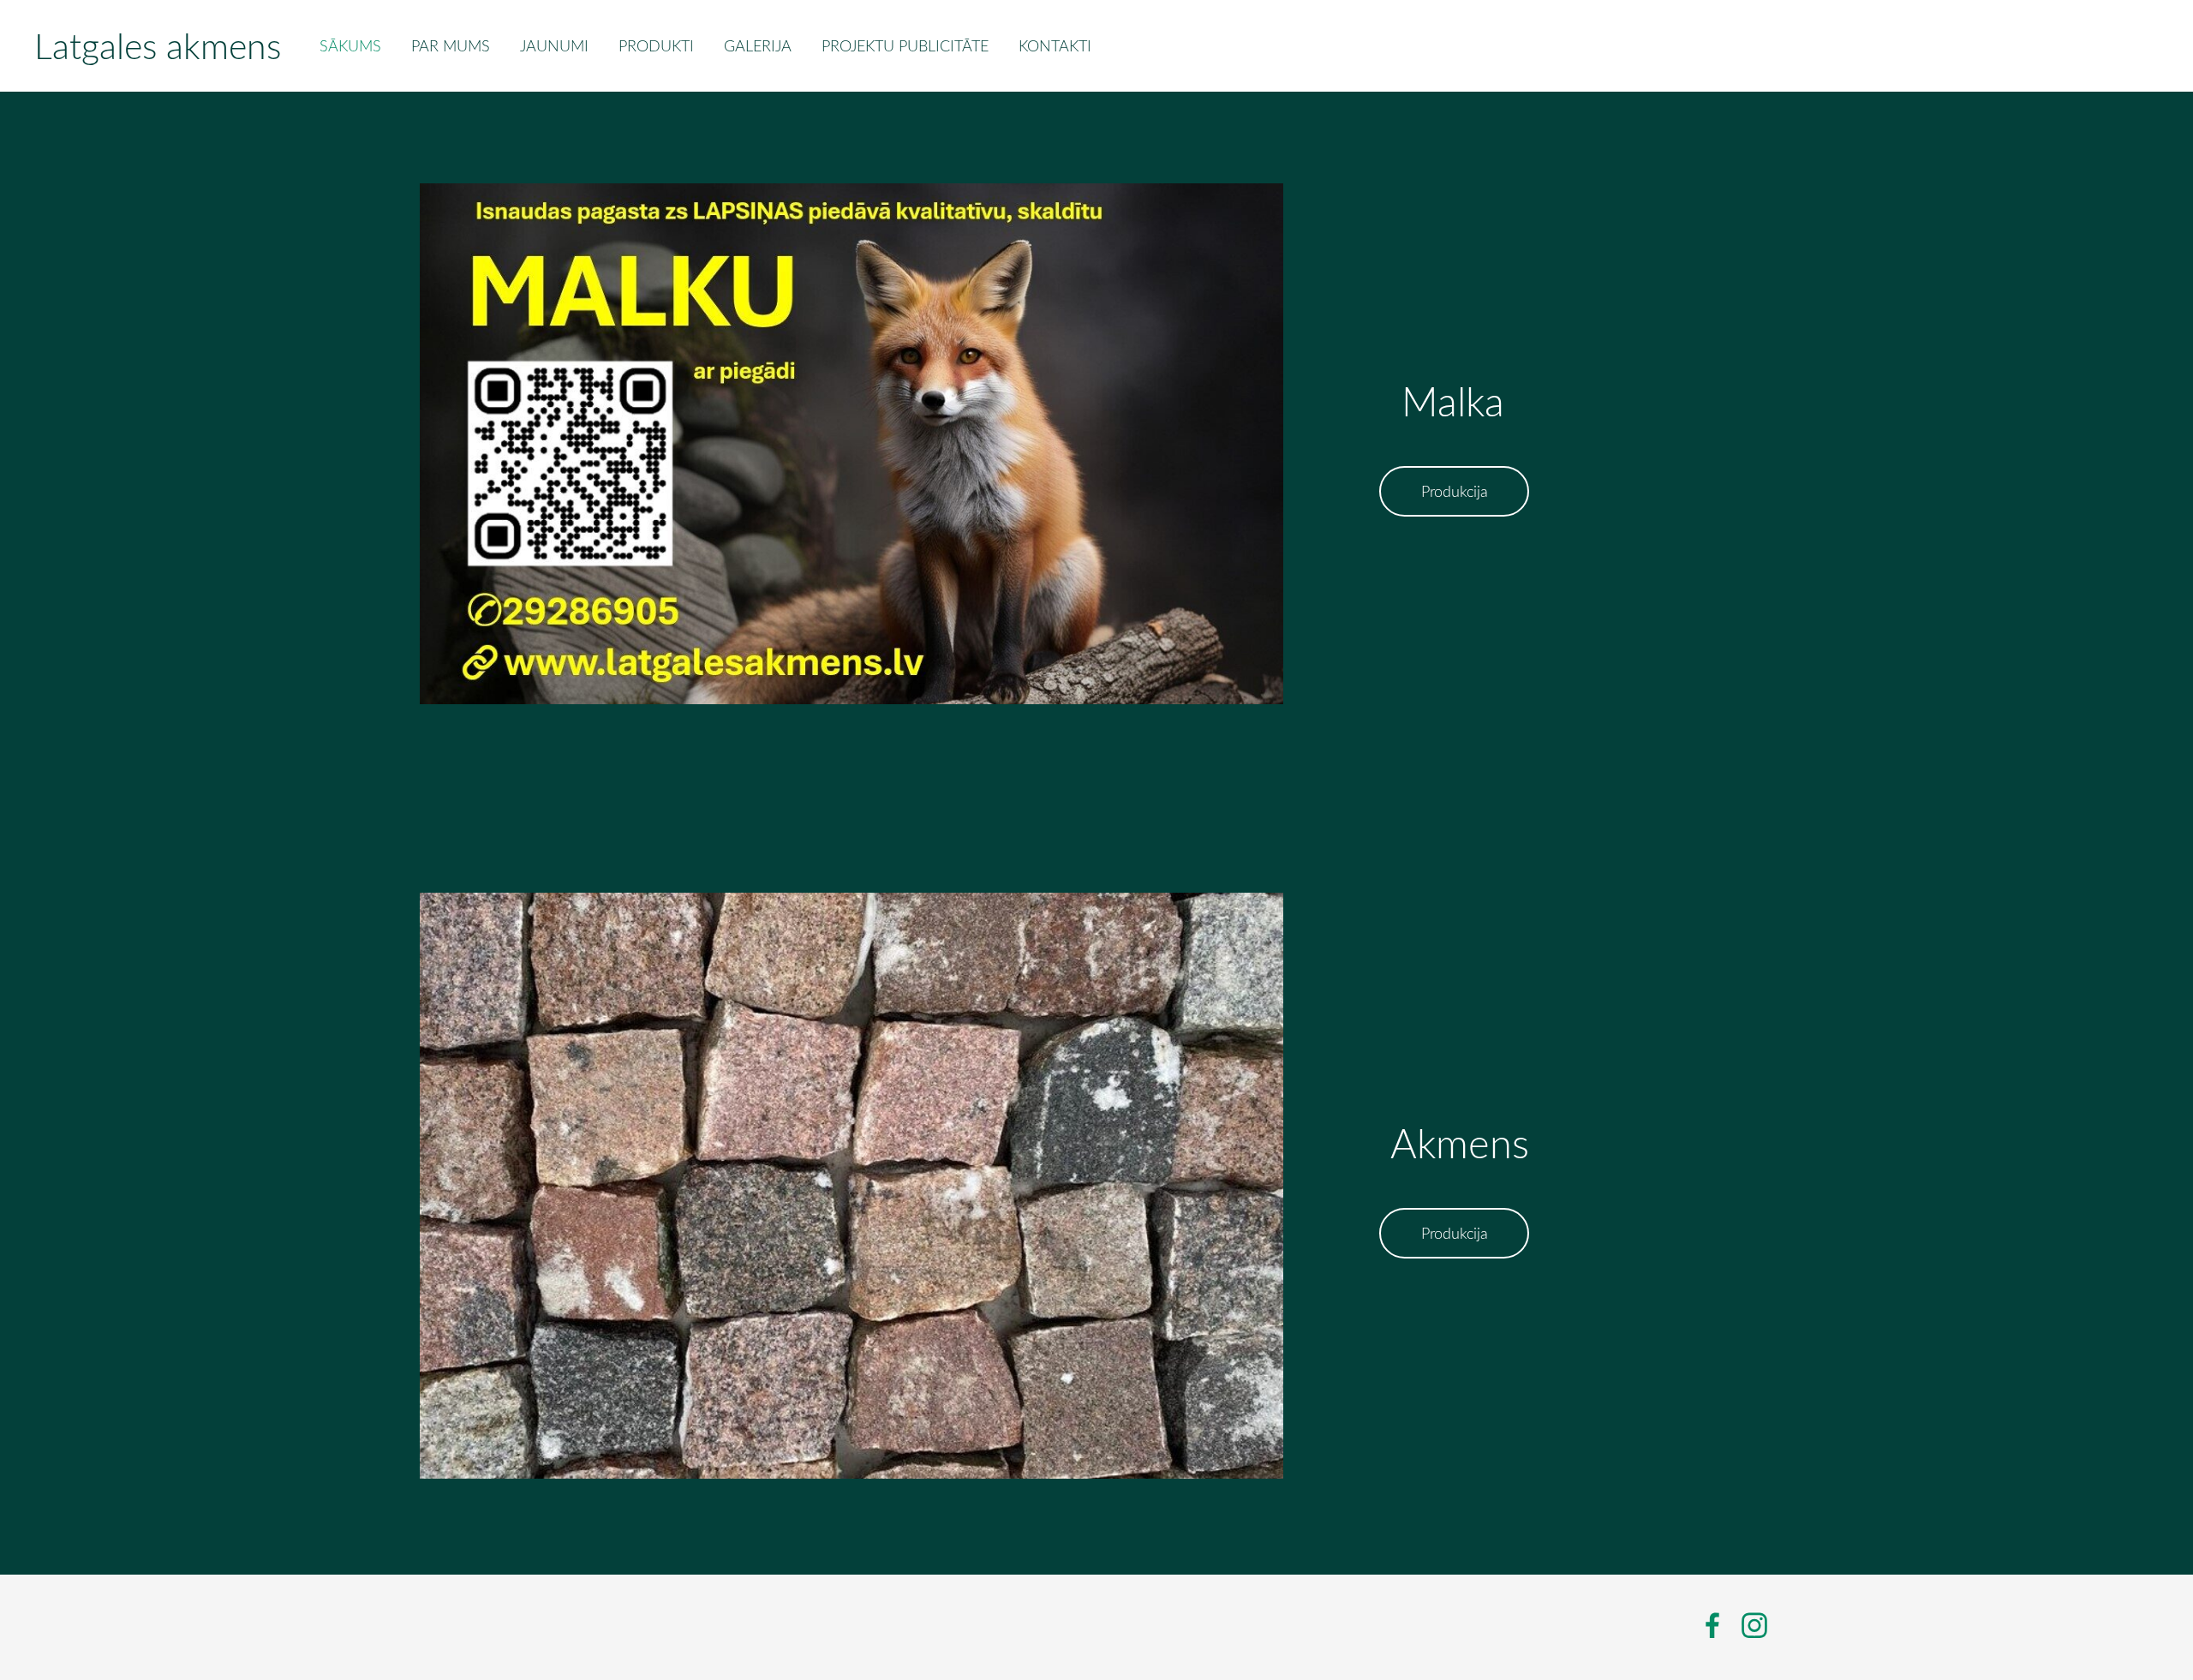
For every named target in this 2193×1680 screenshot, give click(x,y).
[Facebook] (1712, 1626)
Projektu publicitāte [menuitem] (905, 45)
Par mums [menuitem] (451, 45)
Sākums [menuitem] (350, 45)
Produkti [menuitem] (656, 45)
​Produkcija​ (1455, 491)
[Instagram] (1754, 1626)
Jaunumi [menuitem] (554, 45)
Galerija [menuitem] (758, 45)
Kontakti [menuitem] (1055, 45)
